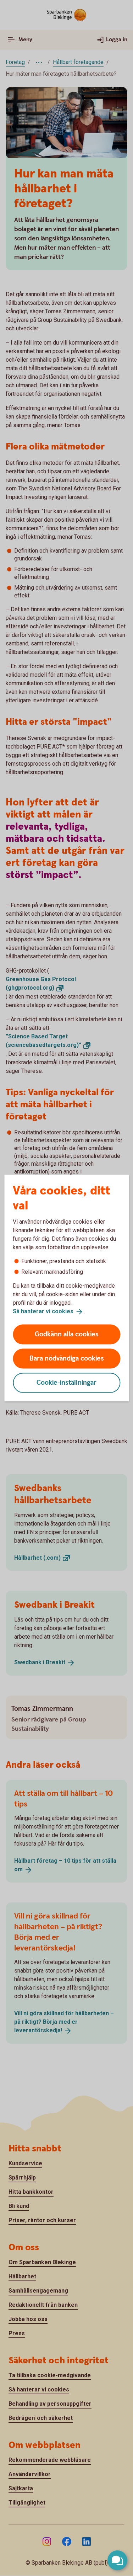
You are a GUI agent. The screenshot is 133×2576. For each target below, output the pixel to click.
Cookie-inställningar (66, 1382)
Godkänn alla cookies (67, 1334)
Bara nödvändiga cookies (67, 1358)
